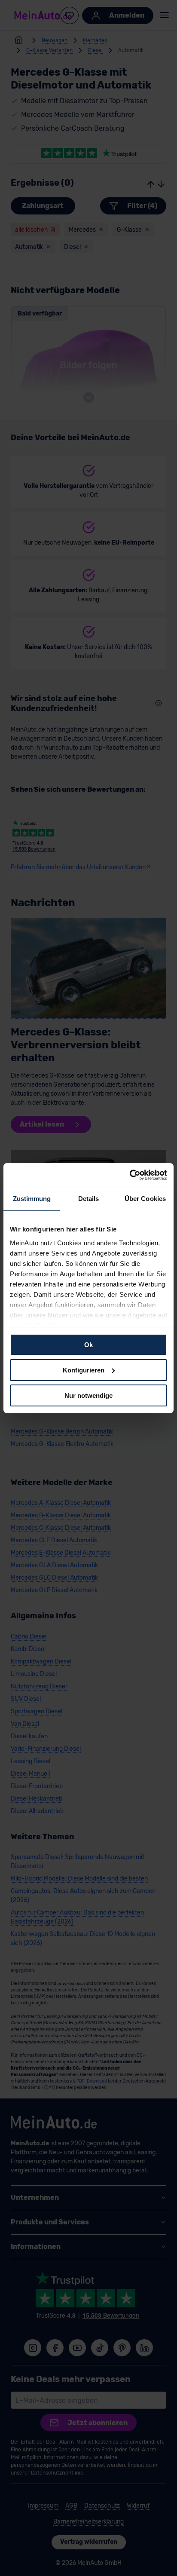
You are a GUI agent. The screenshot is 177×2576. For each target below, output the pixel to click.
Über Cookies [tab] (145, 1199)
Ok (88, 1345)
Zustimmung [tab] (32, 1199)
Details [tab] (89, 1199)
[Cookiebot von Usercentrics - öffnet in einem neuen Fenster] (130, 1175)
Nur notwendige (88, 1395)
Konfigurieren (84, 1370)
